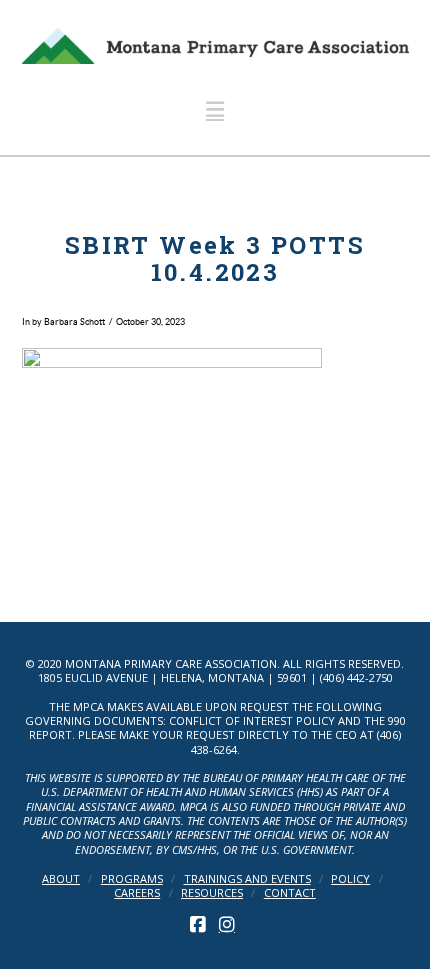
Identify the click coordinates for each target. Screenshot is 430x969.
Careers (137, 893)
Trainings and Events (247, 879)
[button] (215, 109)
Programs (132, 879)
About (61, 879)
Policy (350, 879)
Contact (290, 893)
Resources (212, 893)
